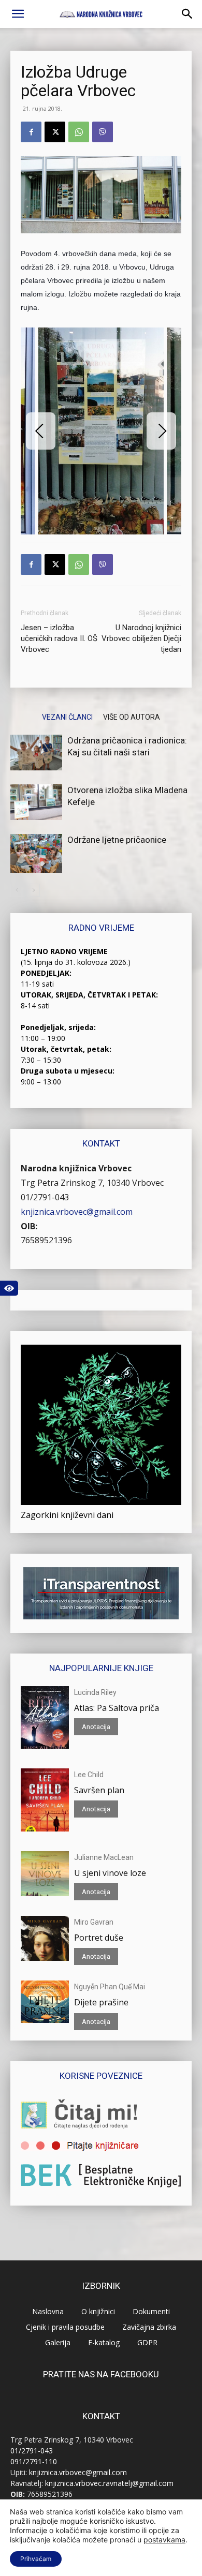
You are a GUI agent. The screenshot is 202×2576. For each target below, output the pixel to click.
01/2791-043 (45, 1197)
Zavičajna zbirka (149, 2327)
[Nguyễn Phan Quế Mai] (45, 2002)
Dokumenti (151, 2311)
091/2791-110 (34, 2461)
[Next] (161, 431)
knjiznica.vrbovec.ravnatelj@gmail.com (109, 2483)
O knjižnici (98, 2311)
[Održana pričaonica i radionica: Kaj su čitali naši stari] (36, 753)
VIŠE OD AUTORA (132, 717)
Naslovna (48, 2311)
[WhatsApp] (79, 132)
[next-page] (33, 890)
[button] (18, 14)
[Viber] (103, 132)
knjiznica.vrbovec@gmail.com (77, 1212)
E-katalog (104, 2342)
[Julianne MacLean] (45, 1874)
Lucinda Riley (95, 1692)
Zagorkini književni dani (67, 1515)
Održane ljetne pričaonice (117, 840)
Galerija (58, 2342)
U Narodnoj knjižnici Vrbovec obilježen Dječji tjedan (141, 638)
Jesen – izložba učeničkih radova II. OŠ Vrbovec (59, 638)
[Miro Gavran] (45, 1938)
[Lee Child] (45, 1800)
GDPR (147, 2342)
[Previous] (41, 431)
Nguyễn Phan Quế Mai (110, 1987)
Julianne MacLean (104, 1857)
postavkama (164, 2540)
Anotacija (96, 1727)
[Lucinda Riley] (45, 1717)
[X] (55, 132)
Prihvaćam (36, 2559)
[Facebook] (31, 132)
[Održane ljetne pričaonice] (36, 853)
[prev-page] (17, 890)
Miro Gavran (94, 1922)
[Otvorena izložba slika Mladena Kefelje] (36, 802)
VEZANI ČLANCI (67, 717)
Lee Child (89, 1775)
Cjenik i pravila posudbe (65, 2327)
